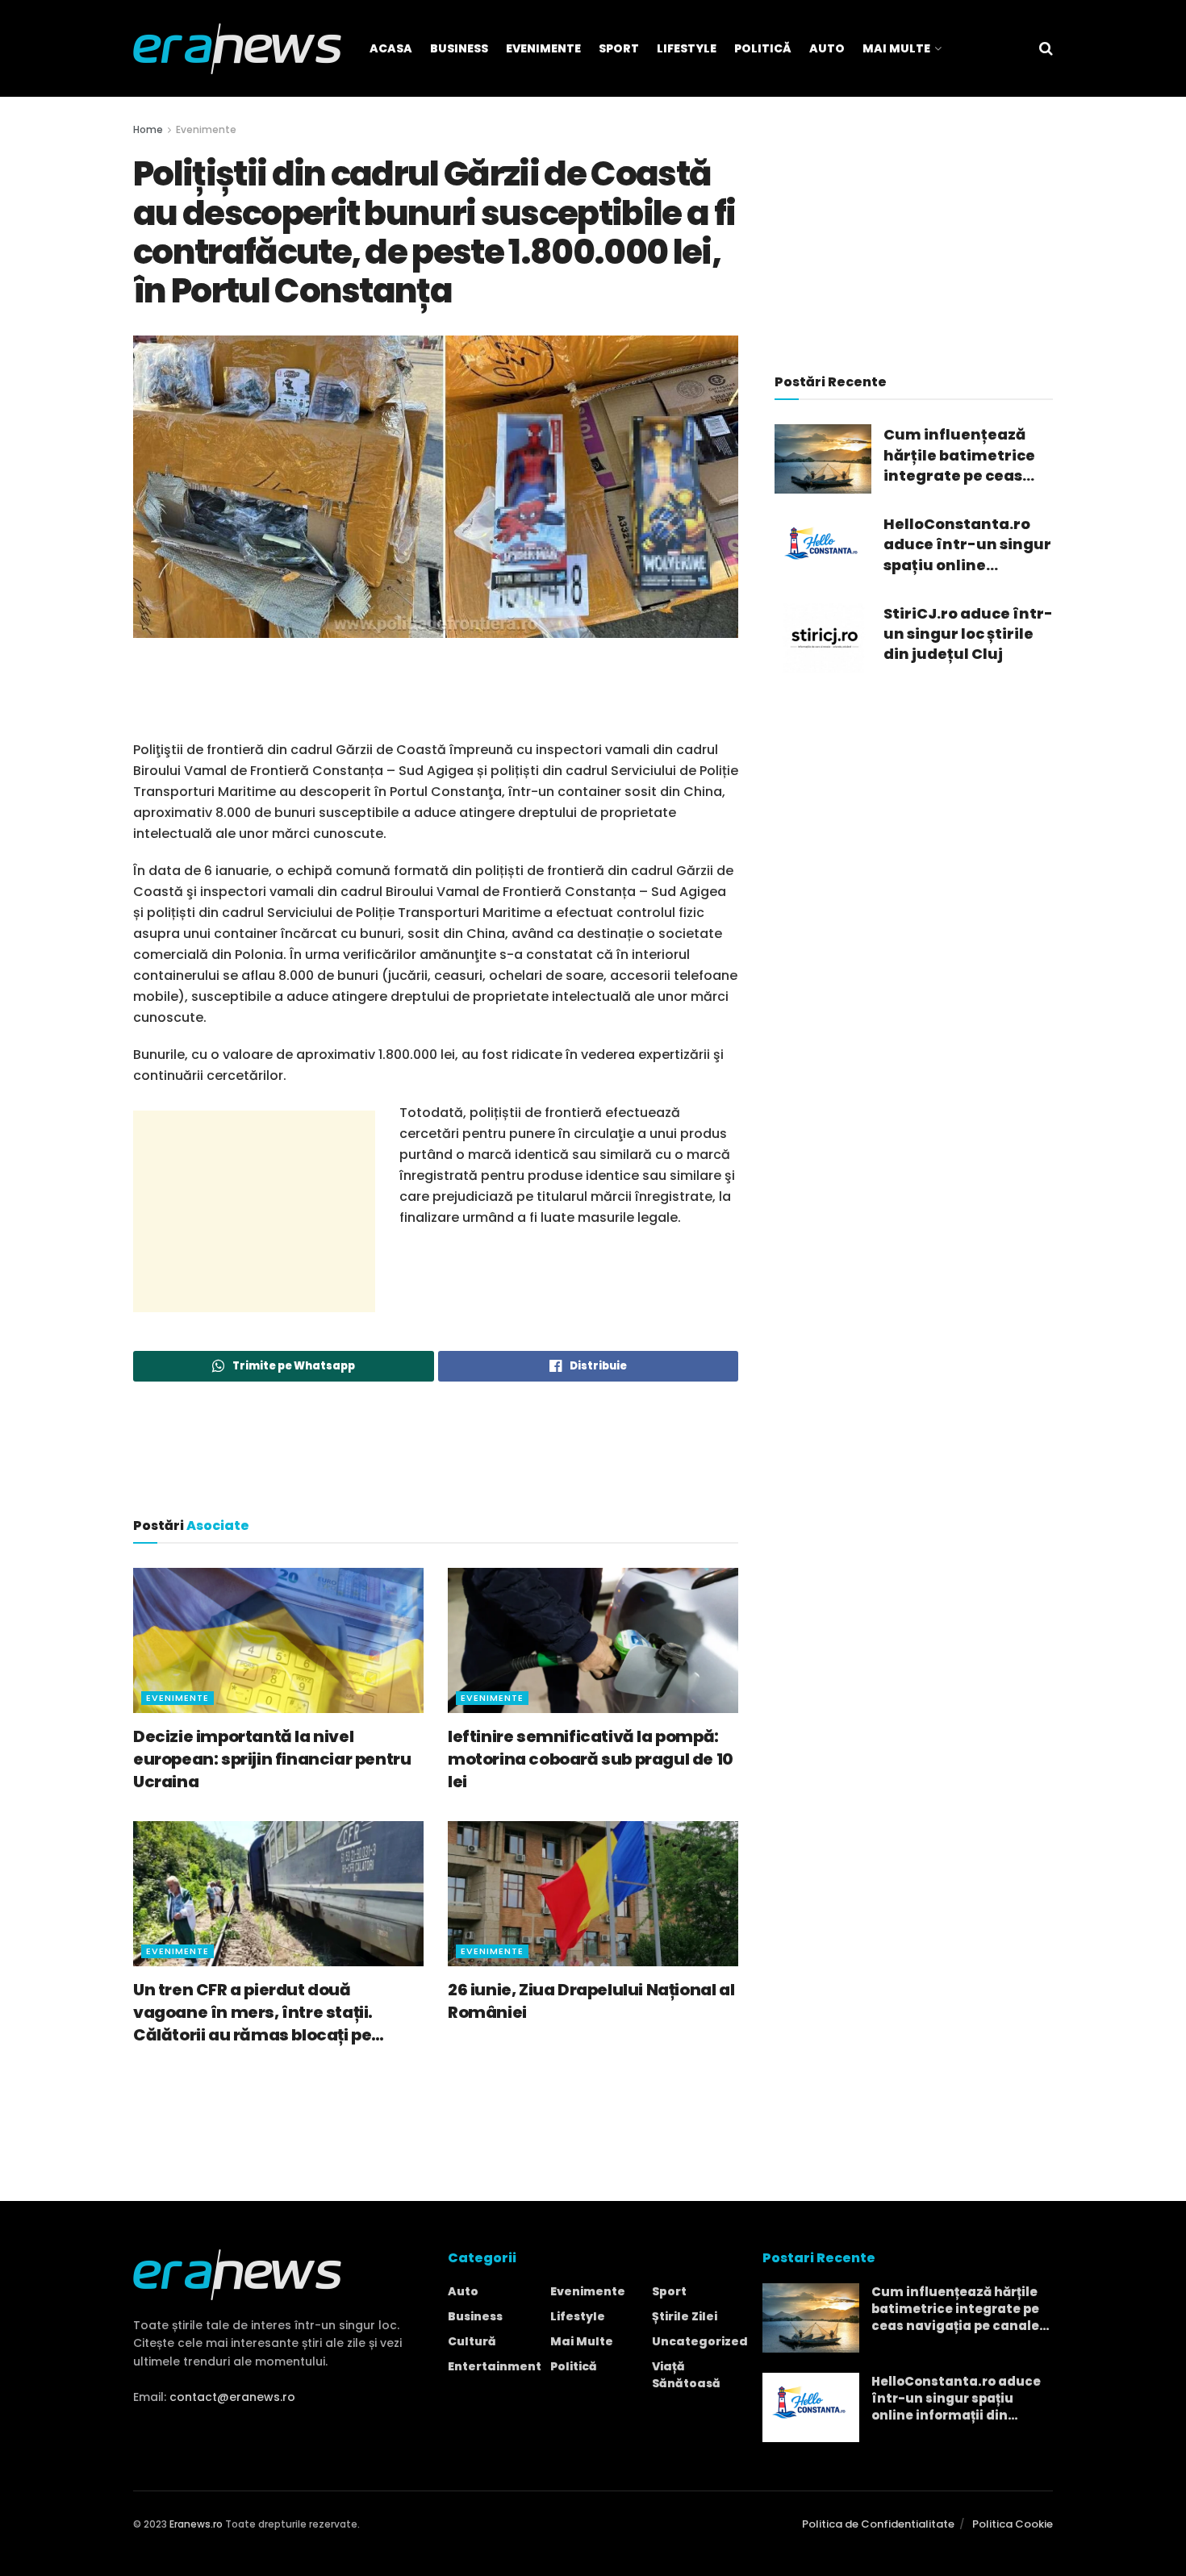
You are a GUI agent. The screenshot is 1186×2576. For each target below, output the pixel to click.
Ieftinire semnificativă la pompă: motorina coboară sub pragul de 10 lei (591, 1759)
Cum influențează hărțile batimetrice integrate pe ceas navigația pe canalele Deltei (959, 455)
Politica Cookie (1013, 2524)
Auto (827, 48)
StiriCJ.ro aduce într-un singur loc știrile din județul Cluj (968, 634)
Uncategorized (700, 2341)
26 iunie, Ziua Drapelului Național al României (591, 2001)
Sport (619, 48)
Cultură (472, 2341)
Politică (763, 48)
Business (459, 48)
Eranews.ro (196, 2524)
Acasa (391, 48)
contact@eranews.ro (232, 2397)
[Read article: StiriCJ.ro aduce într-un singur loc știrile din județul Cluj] (823, 638)
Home (148, 129)
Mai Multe (896, 48)
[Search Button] (1046, 48)
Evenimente (543, 48)
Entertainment (495, 2366)
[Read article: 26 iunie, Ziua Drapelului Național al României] (593, 1894)
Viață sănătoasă (686, 2375)
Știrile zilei (685, 2316)
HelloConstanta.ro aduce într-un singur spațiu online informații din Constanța (967, 544)
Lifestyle (687, 48)
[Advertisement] (436, 698)
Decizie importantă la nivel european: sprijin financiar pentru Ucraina (272, 1759)
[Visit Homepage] (237, 49)
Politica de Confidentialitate (878, 2524)
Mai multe (582, 2341)
